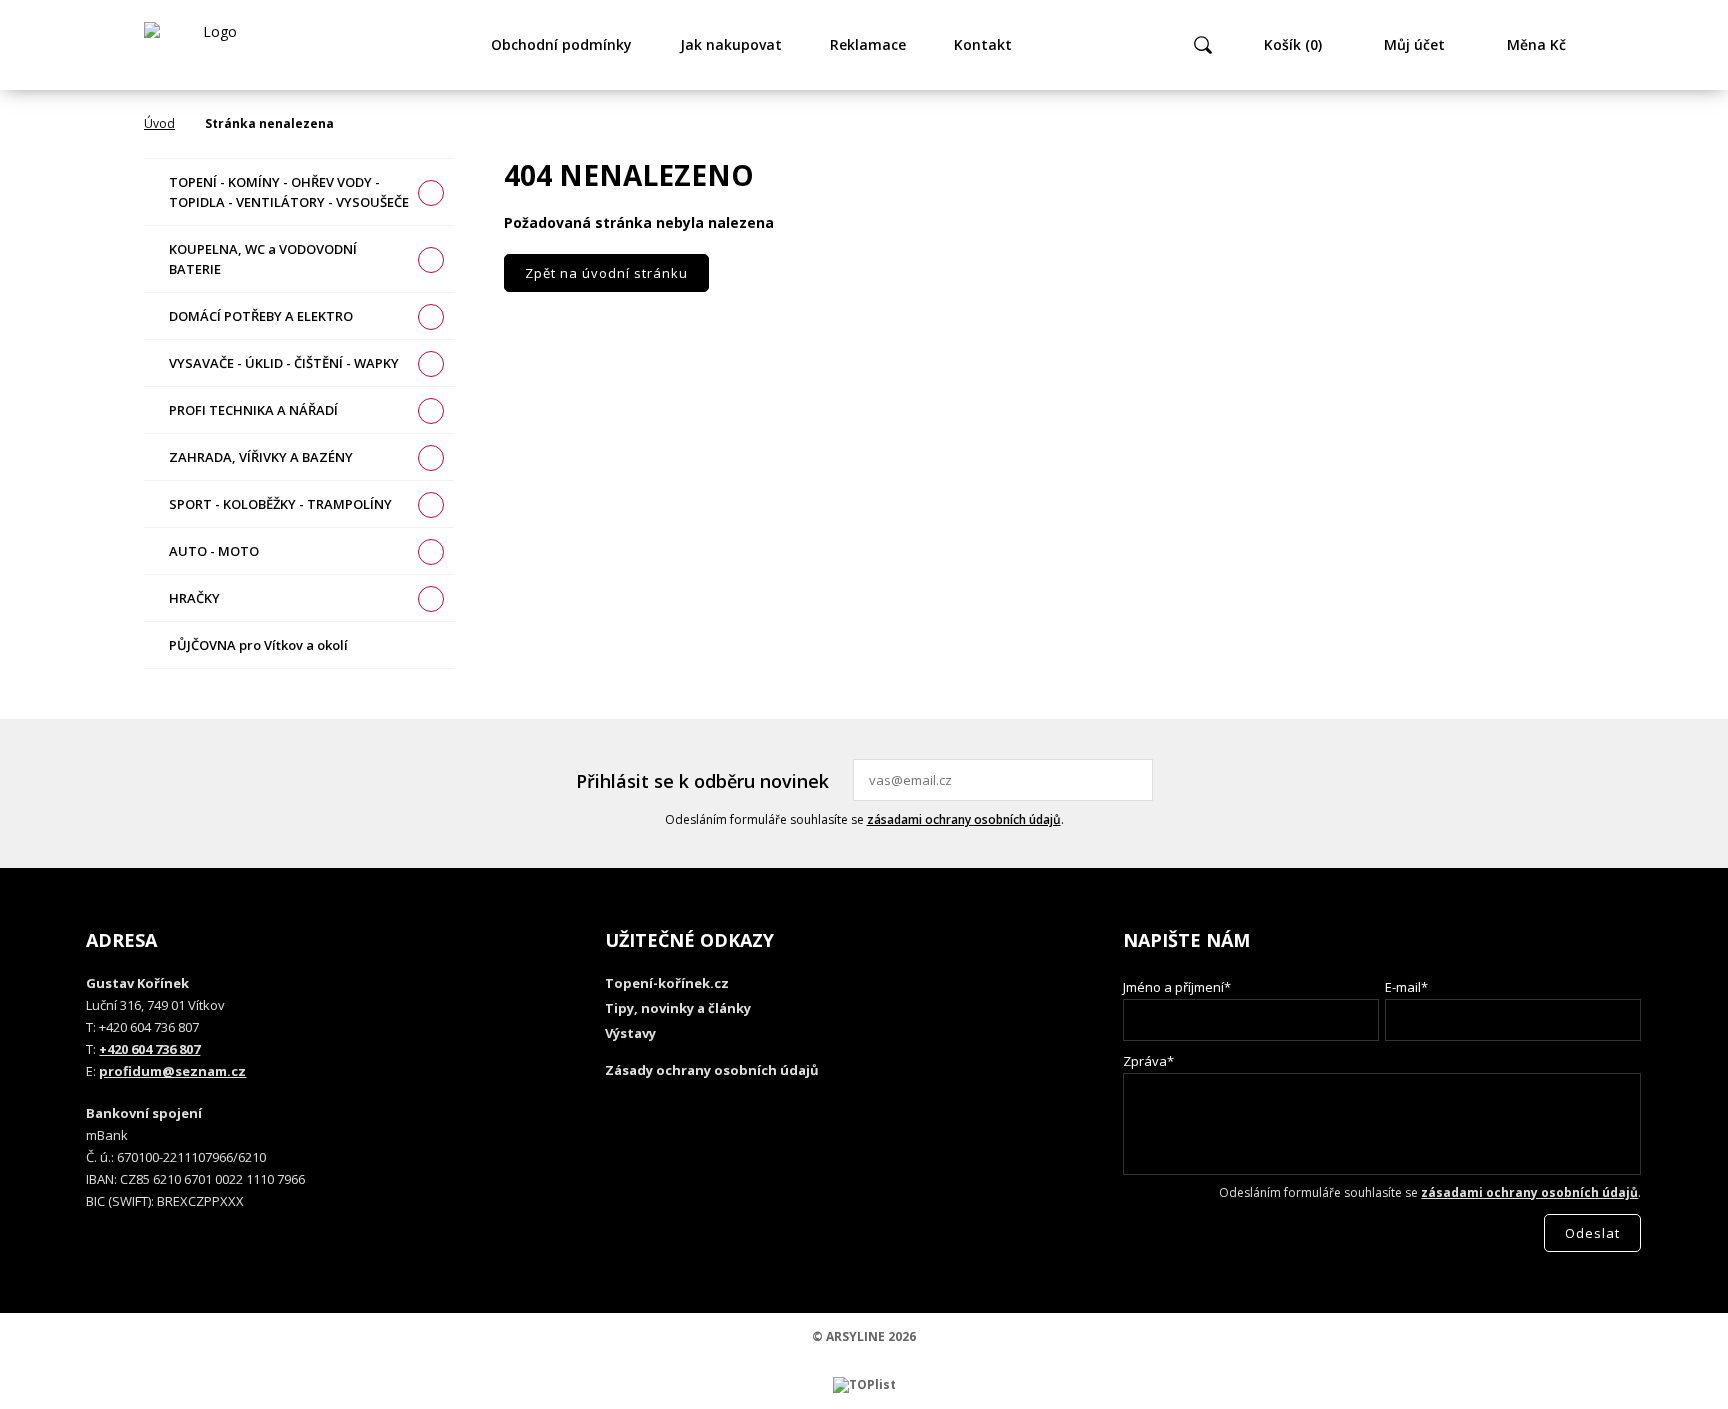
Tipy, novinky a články (678, 1008)
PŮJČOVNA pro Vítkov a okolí (258, 645)
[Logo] (212, 45)
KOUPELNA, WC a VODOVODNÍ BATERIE (263, 259)
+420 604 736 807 (149, 1049)
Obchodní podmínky (561, 44)
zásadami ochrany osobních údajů (964, 819)
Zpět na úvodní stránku (606, 273)
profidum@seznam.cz (172, 1071)
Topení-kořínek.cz (667, 983)
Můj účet (1414, 44)
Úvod (159, 123)
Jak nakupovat (731, 44)
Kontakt (983, 44)
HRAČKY (194, 598)
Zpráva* (1148, 1061)
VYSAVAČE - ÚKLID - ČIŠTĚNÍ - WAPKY (284, 363)
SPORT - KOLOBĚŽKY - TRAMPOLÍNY (280, 504)
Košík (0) (1293, 44)
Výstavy (630, 1033)
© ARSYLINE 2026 (864, 1336)
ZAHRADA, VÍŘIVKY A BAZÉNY (261, 457)
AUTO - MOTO (214, 551)
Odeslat (1135, 780)
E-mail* (1406, 987)
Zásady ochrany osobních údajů (712, 1070)
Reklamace (868, 44)
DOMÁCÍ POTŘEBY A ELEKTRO (261, 316)
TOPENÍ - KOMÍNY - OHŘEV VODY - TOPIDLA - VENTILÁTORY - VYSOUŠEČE (289, 192)
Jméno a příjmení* (1177, 987)
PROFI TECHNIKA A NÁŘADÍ (253, 410)
